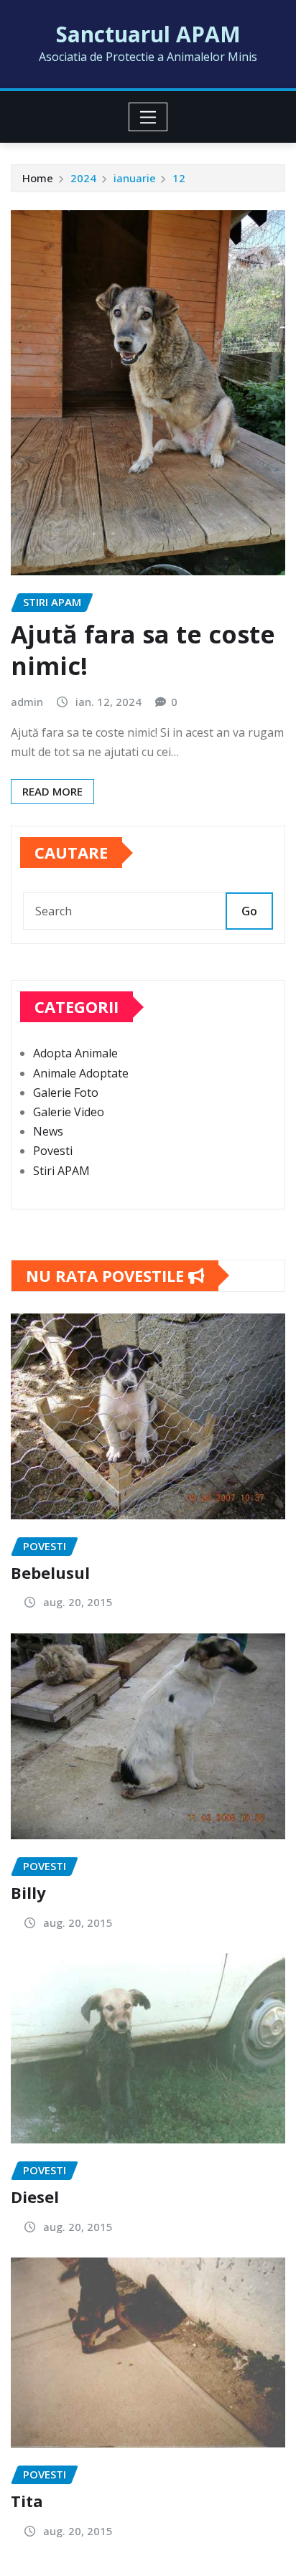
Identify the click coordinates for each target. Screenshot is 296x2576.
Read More (52, 791)
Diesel (35, 2197)
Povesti (53, 1151)
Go (249, 911)
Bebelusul (50, 1572)
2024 (83, 178)
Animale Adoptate (81, 1073)
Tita (27, 2501)
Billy (28, 1892)
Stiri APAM (61, 1171)
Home (38, 178)
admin (27, 702)
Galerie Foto (66, 1093)
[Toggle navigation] (148, 117)
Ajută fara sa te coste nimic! (143, 650)
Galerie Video (69, 1112)
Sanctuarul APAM (148, 34)
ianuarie (135, 178)
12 (179, 178)
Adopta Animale (75, 1053)
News (48, 1131)
